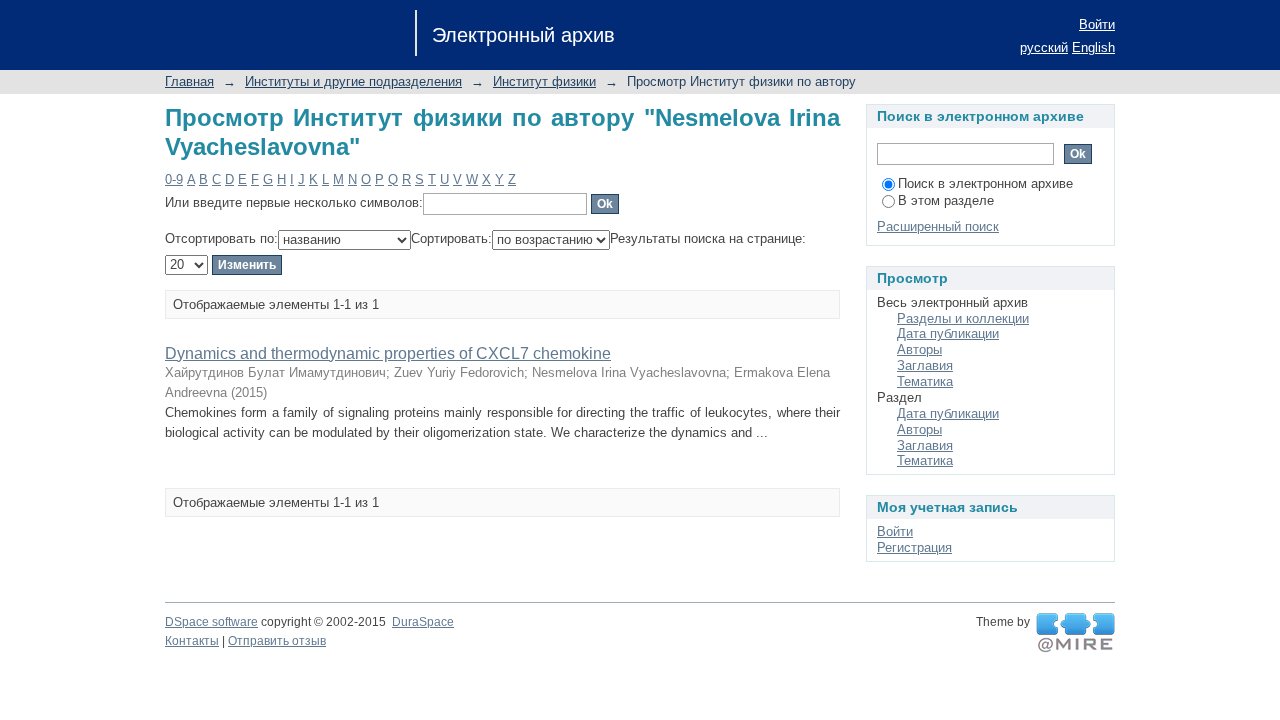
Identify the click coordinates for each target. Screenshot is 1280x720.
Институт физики (544, 81)
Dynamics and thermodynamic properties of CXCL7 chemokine (388, 353)
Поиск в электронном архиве (985, 183)
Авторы (919, 349)
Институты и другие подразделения (353, 81)
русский (1044, 47)
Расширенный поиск (938, 226)
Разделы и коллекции (963, 318)
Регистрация (914, 547)
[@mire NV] (1075, 633)
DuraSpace (423, 622)
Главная (189, 81)
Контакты (192, 641)
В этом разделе (946, 200)
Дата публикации (948, 333)
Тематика (925, 381)
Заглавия (925, 365)
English (1093, 47)
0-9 (174, 179)
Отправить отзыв (277, 641)
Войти (1097, 24)
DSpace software (211, 622)
